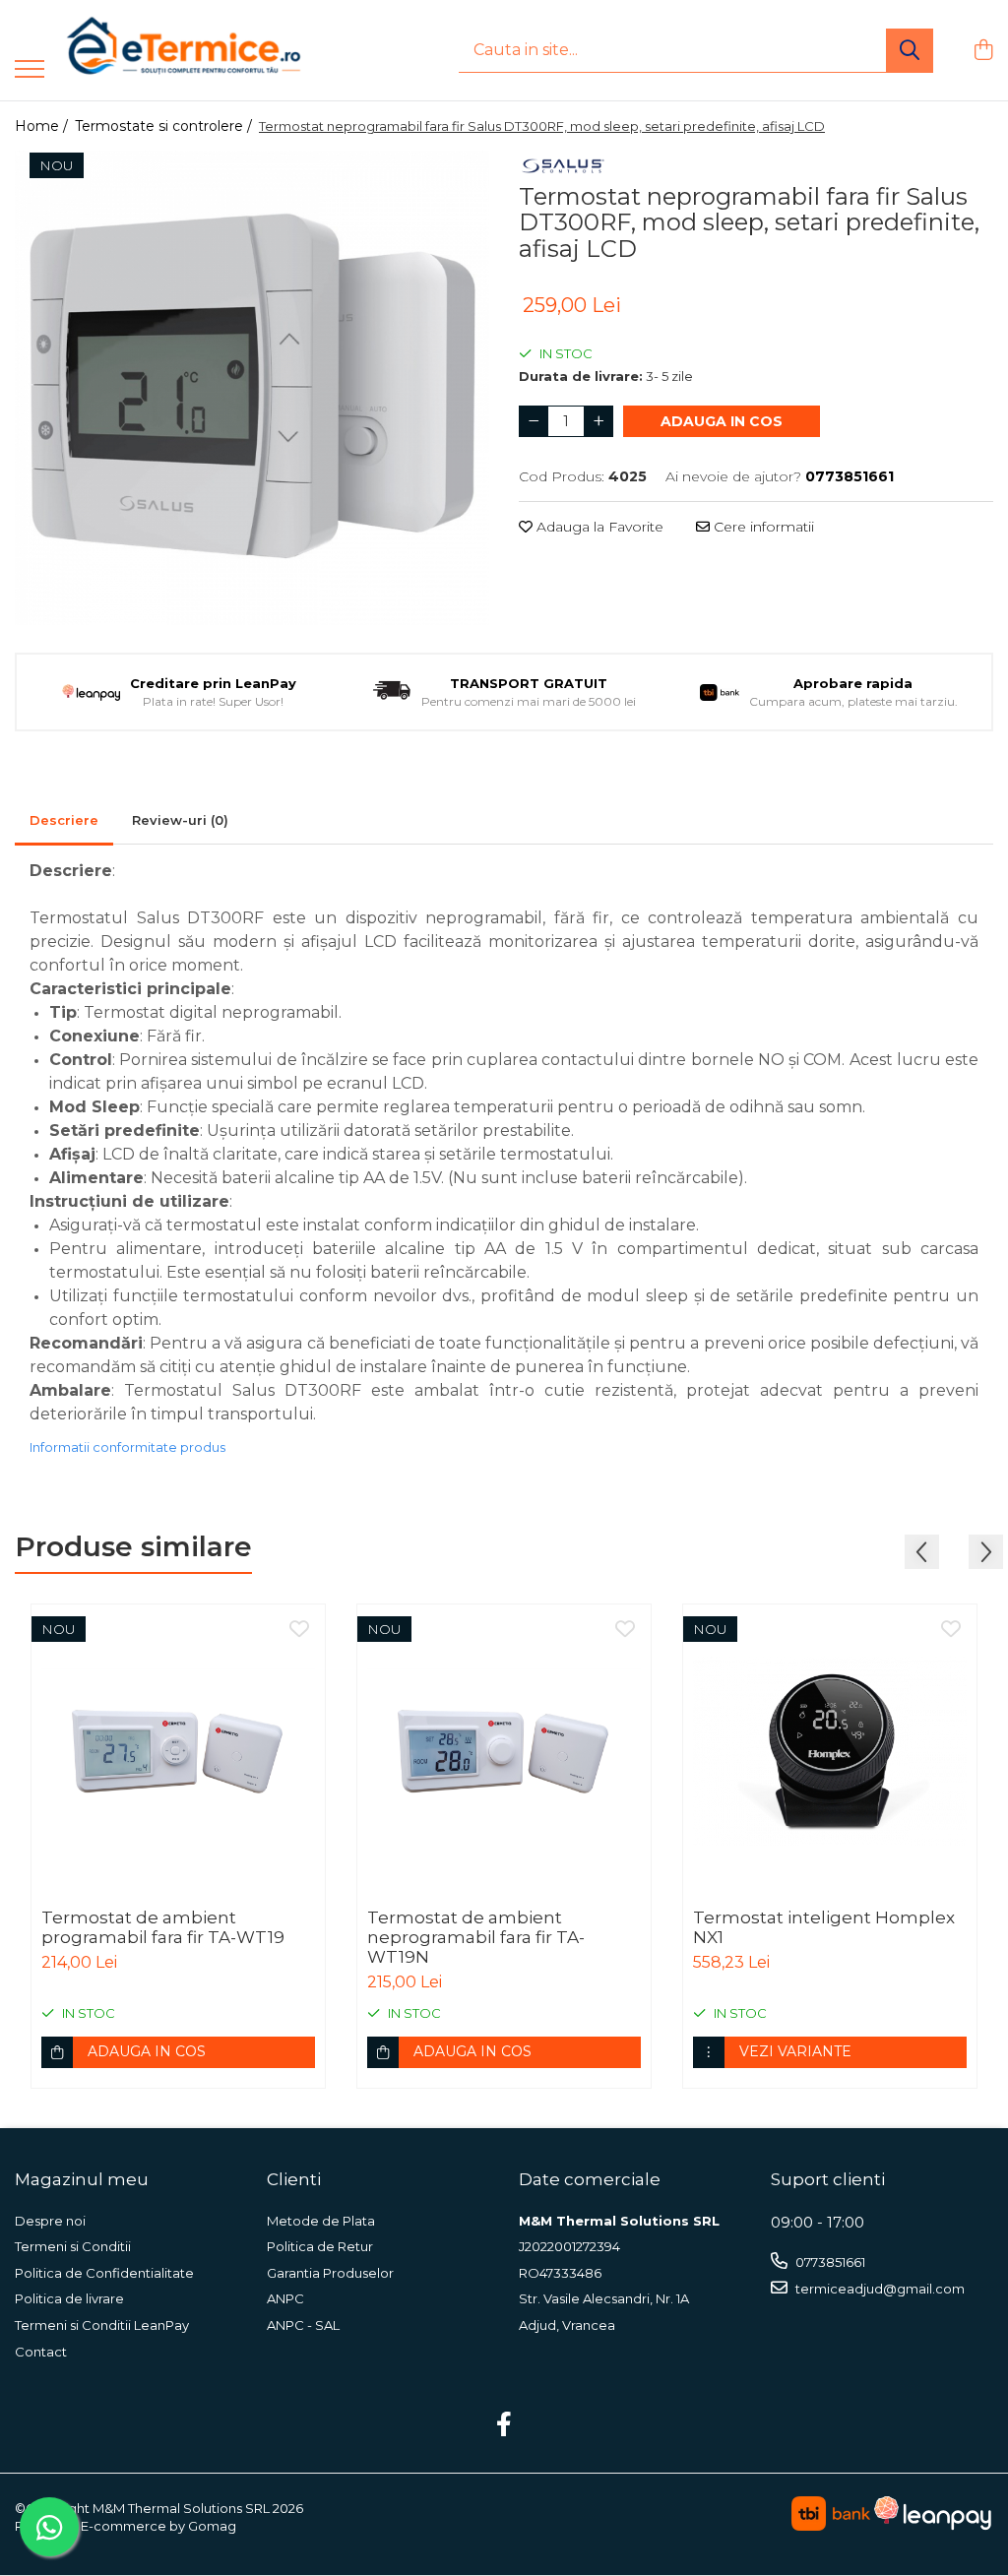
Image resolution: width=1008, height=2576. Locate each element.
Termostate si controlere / (165, 126)
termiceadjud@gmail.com (879, 2289)
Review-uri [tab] (180, 820)
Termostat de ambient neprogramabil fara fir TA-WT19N (476, 1937)
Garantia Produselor (330, 2273)
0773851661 (829, 2262)
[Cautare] (910, 51)
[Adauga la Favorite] (299, 1630)
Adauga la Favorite (598, 527)
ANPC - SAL (303, 2325)
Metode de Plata (321, 2221)
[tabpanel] (252, 388)
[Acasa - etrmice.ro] (157, 50)
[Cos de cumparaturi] (983, 51)
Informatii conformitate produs (127, 1447)
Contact (41, 2352)
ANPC (285, 2298)
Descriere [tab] (64, 820)
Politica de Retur (320, 2246)
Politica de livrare (69, 2298)
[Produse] (30, 70)
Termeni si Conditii (73, 2246)
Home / (43, 126)
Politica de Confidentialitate (104, 2273)
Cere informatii (762, 527)
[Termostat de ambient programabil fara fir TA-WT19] (178, 1751)
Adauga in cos (722, 421)
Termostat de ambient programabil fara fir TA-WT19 (163, 1927)
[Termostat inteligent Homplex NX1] (830, 1751)
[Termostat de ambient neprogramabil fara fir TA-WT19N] (504, 1751)
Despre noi (50, 2221)
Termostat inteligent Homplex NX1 (824, 1927)
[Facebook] (504, 2425)
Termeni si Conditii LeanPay (102, 2325)
